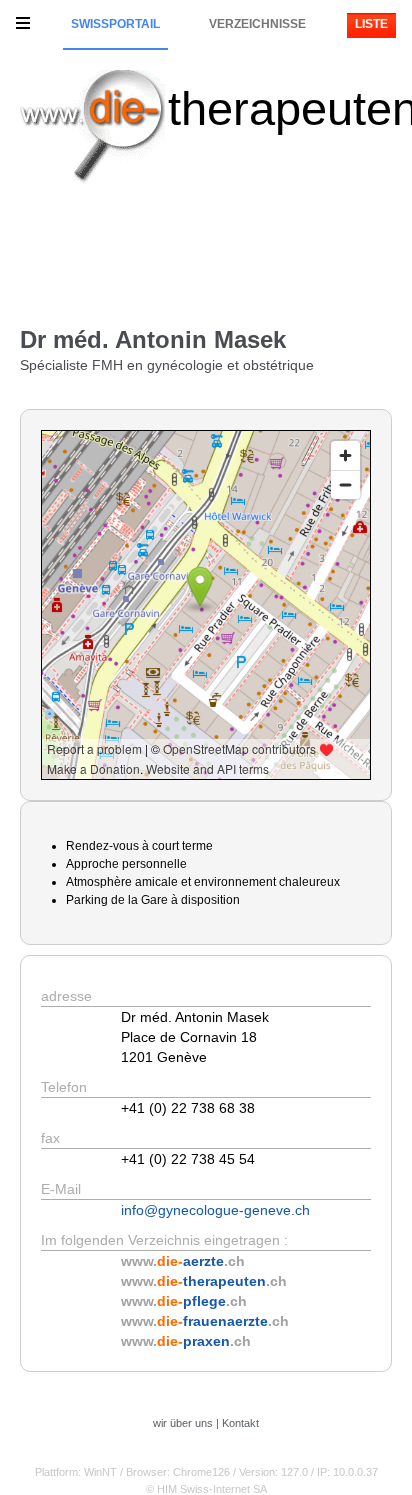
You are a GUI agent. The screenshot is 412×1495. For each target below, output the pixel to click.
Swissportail (115, 24)
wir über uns (183, 1423)
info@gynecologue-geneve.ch (215, 1210)
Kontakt (240, 1423)
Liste (371, 24)
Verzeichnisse (257, 24)
